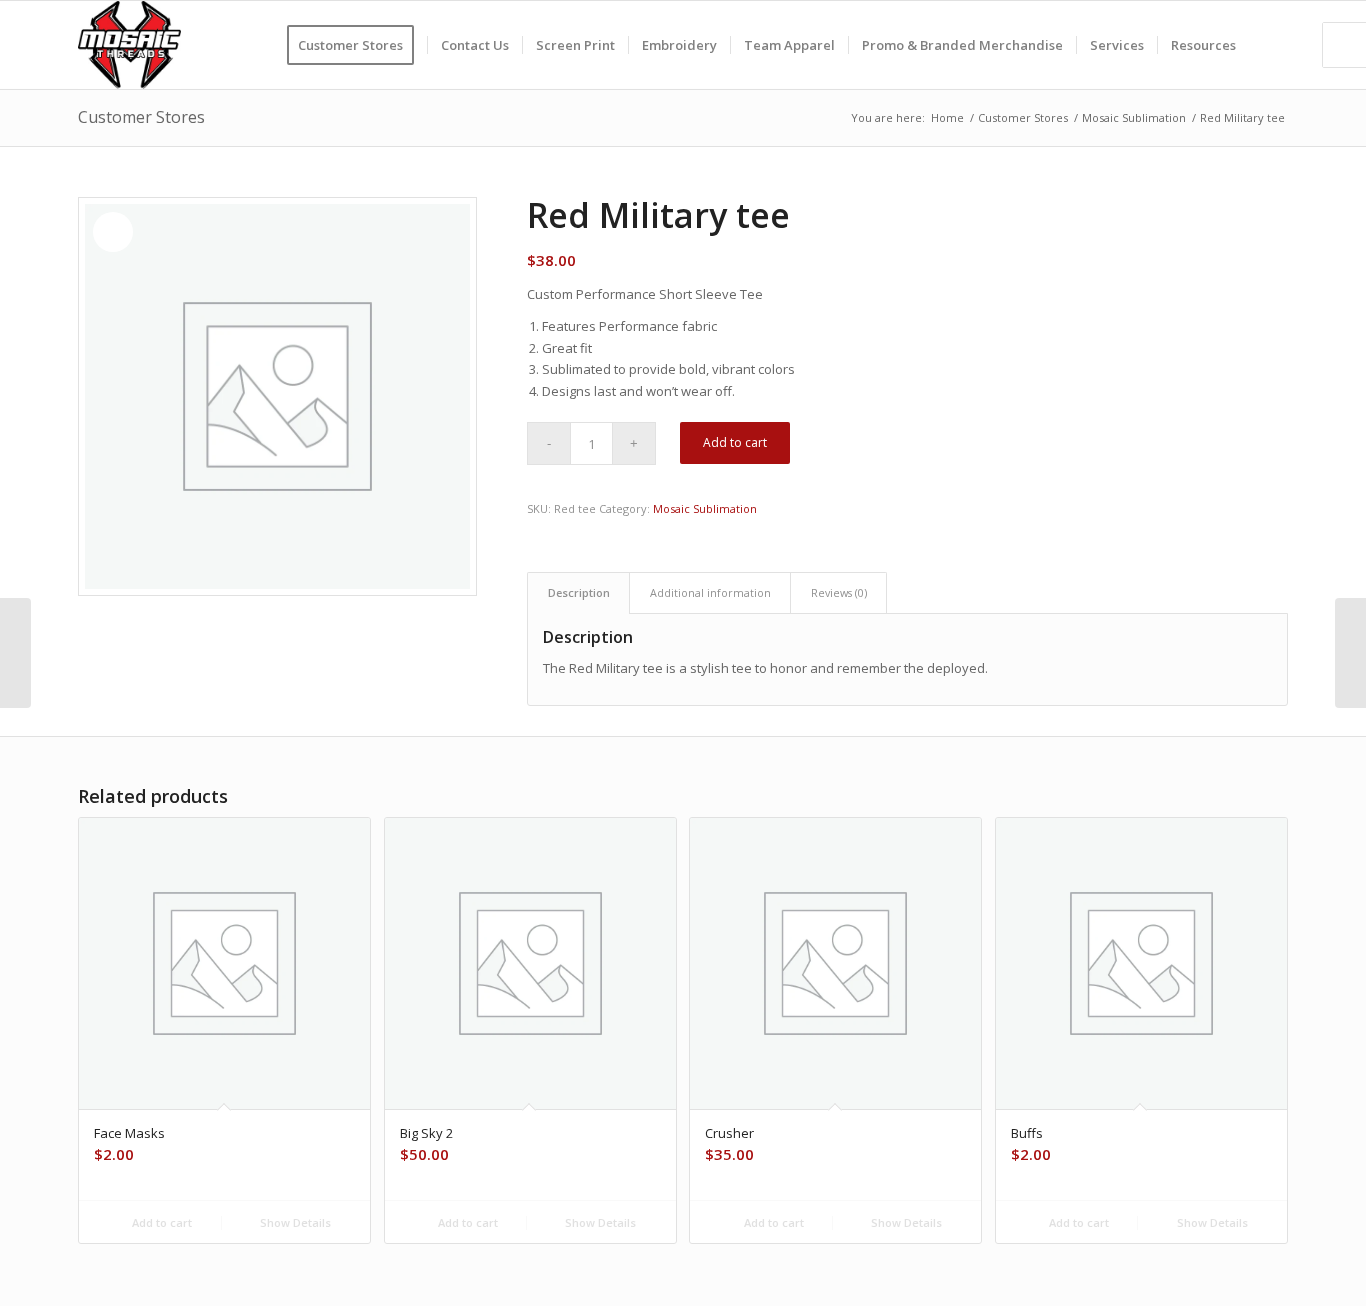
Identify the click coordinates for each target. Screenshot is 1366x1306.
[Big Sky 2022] (15, 653)
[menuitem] (357, 45)
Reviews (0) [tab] (839, 592)
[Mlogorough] (129, 45)
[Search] (1268, 45)
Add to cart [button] (160, 1222)
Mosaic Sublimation (705, 508)
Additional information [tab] (710, 592)
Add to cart (735, 442)
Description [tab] (579, 592)
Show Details (294, 1222)
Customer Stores (141, 117)
